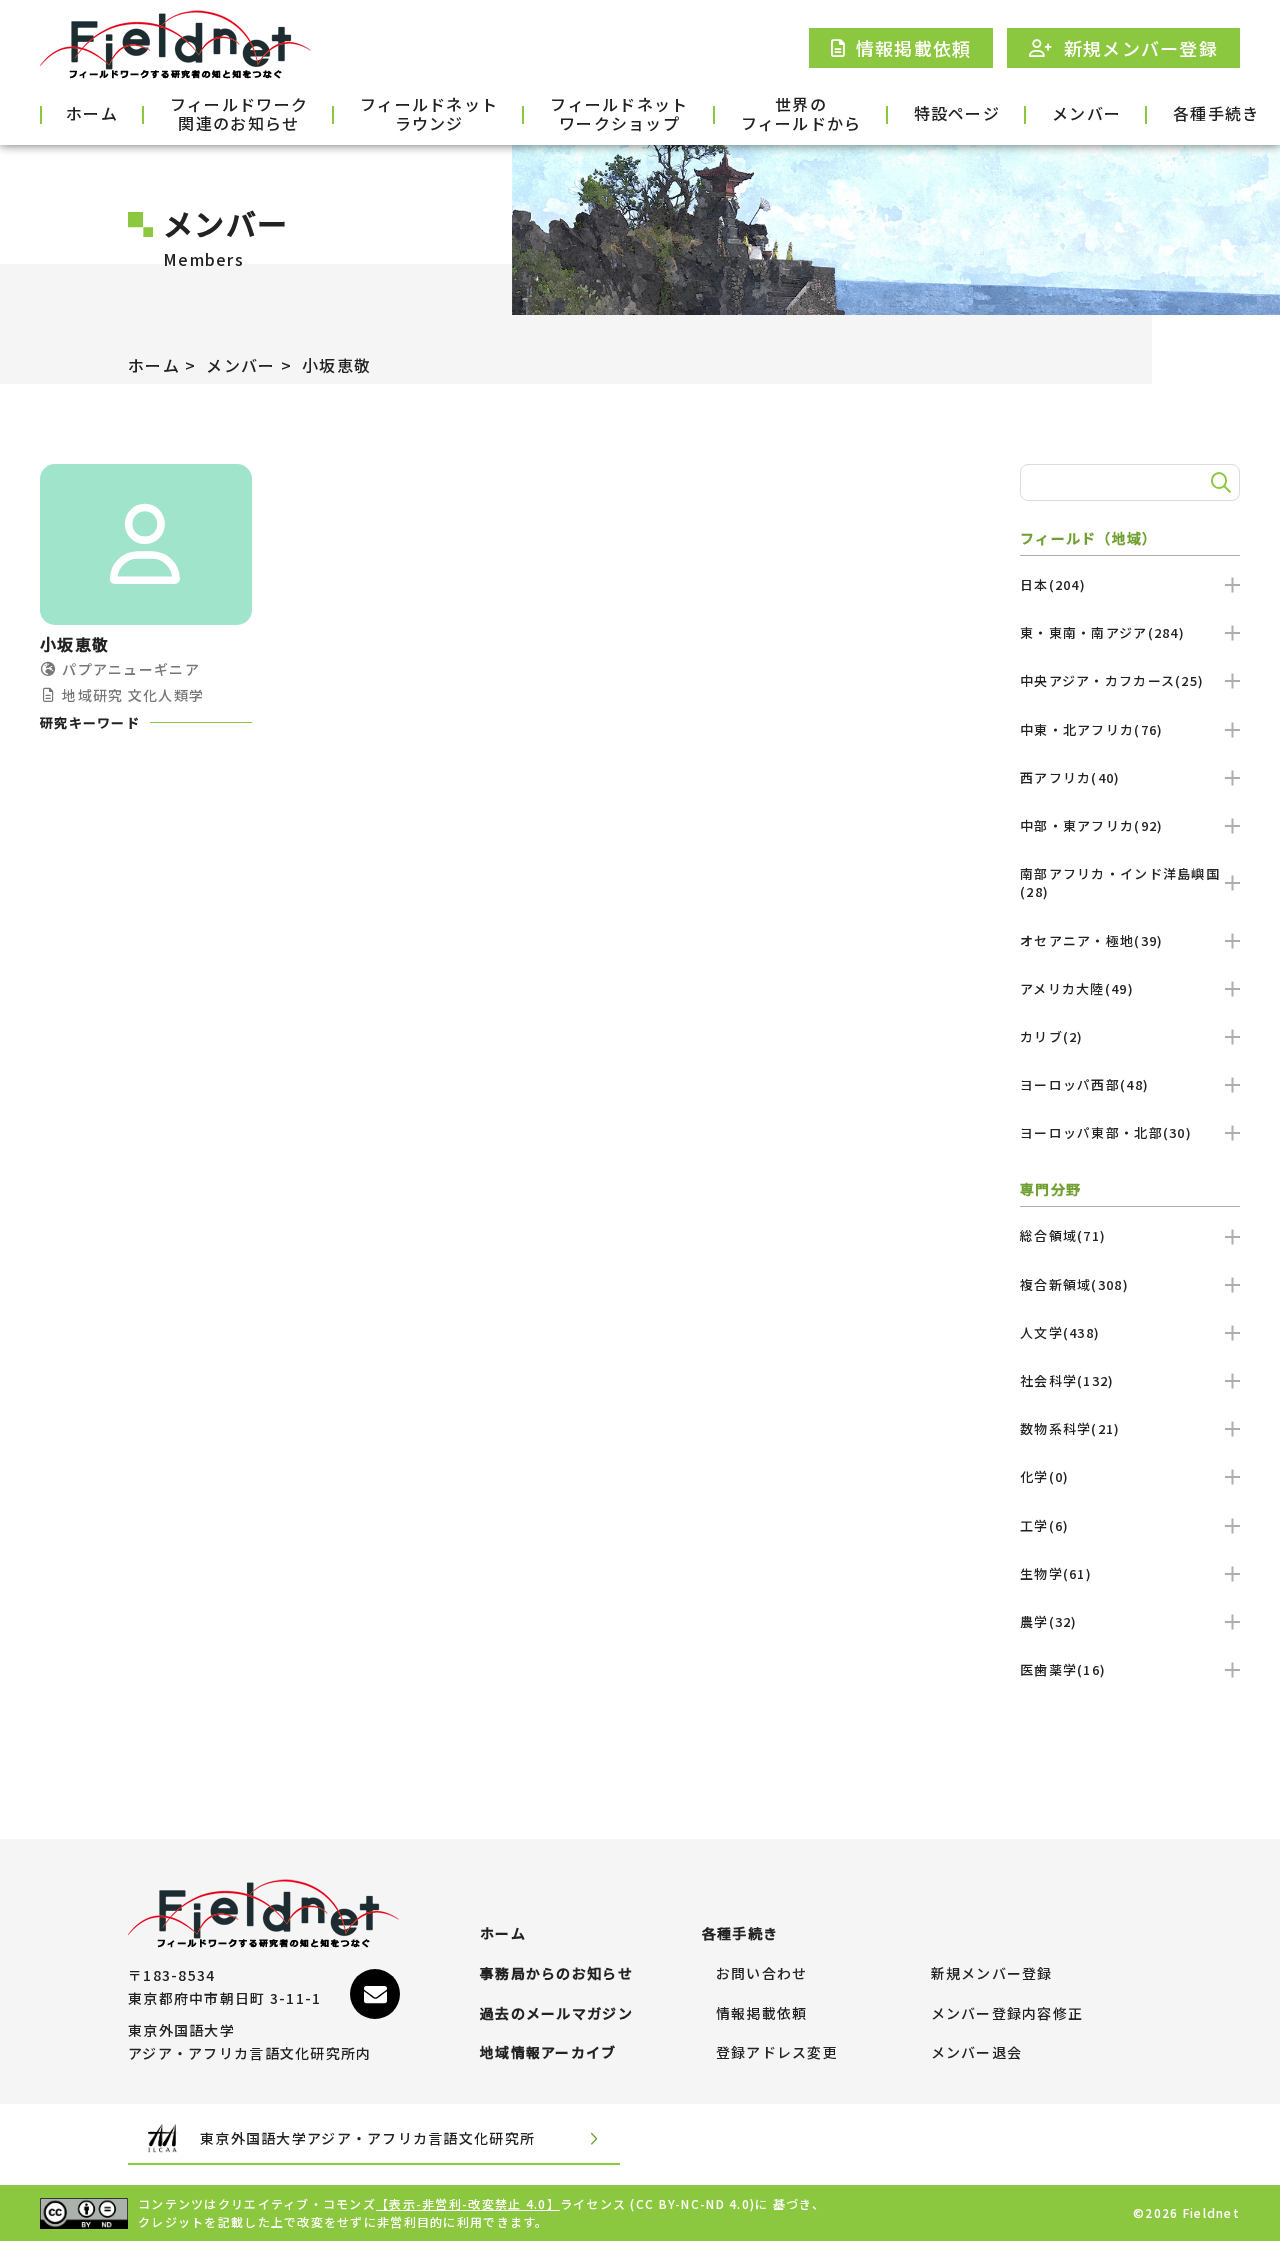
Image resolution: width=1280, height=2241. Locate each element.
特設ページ (957, 113)
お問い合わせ (762, 1974)
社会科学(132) (1067, 1380)
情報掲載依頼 (762, 2014)
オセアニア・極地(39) (1091, 940)
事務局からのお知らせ (556, 1974)
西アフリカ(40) (1070, 777)
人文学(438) (1060, 1332)
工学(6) (1044, 1525)
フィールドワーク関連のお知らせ (239, 115)
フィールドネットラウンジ (429, 115)
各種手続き (1216, 113)
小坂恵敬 (336, 365)
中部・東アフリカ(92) (1091, 825)
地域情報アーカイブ (548, 2053)
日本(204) (1053, 584)
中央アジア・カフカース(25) (1112, 680)
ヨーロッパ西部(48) (1084, 1084)
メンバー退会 (977, 2053)
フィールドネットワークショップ (619, 115)
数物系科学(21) (1070, 1428)
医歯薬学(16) (1063, 1669)
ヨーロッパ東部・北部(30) (1106, 1132)
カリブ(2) (1052, 1036)
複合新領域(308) (1074, 1284)
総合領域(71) (1063, 1235)
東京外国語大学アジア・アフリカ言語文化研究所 (367, 2138)
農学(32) (1049, 1621)
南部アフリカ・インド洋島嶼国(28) (1120, 882)
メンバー (1086, 113)
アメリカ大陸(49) (1077, 988)
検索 (1218, 483)
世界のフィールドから (801, 115)
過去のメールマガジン (556, 2014)
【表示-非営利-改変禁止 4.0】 (468, 2203)
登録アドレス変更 (777, 2053)
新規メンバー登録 (992, 1974)
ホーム (92, 113)
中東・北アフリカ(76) (1091, 729)
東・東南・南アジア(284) (1102, 632)
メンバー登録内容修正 (1007, 2014)
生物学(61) (1056, 1573)
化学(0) (1044, 1476)
